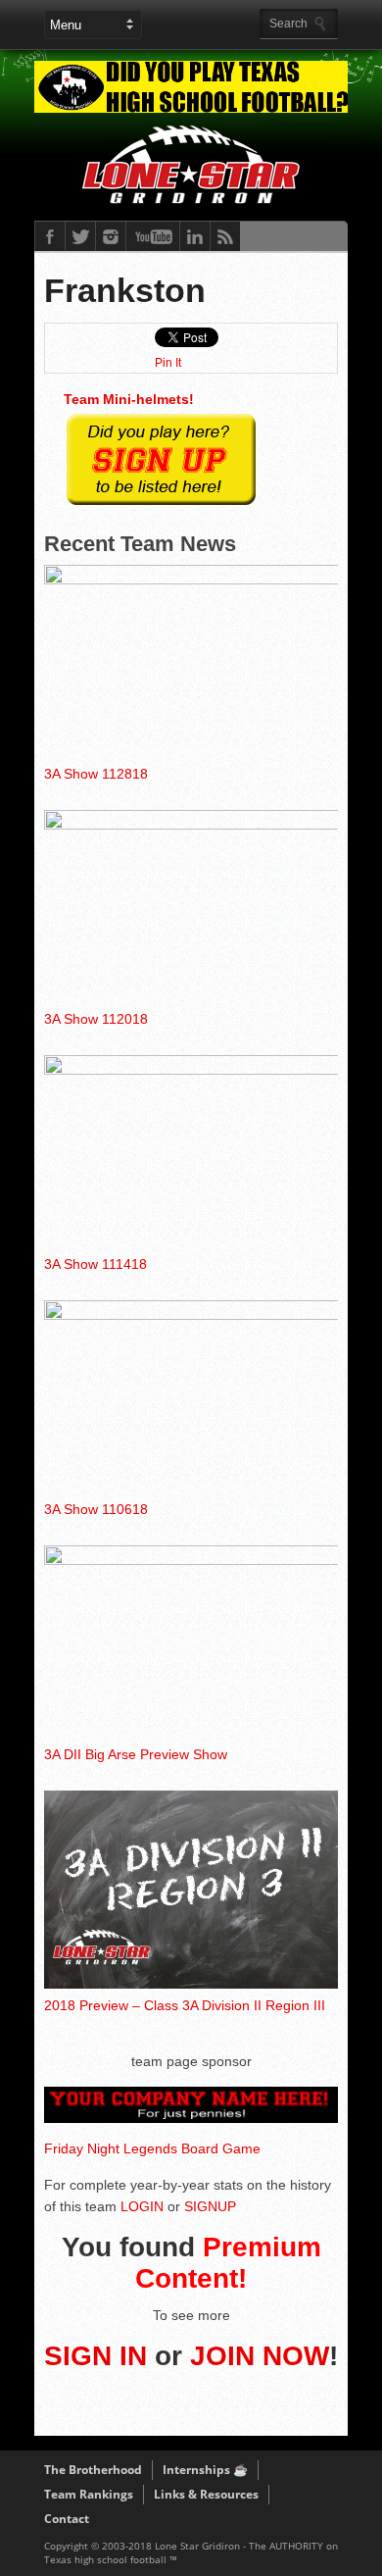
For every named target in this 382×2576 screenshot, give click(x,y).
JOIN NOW (260, 2356)
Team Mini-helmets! (129, 399)
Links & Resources (206, 2494)
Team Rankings (89, 2494)
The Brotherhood (93, 2470)
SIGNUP (210, 2206)
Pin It (168, 363)
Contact (67, 2519)
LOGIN (142, 2206)
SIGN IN (95, 2356)
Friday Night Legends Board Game (152, 2148)
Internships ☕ (205, 2470)
